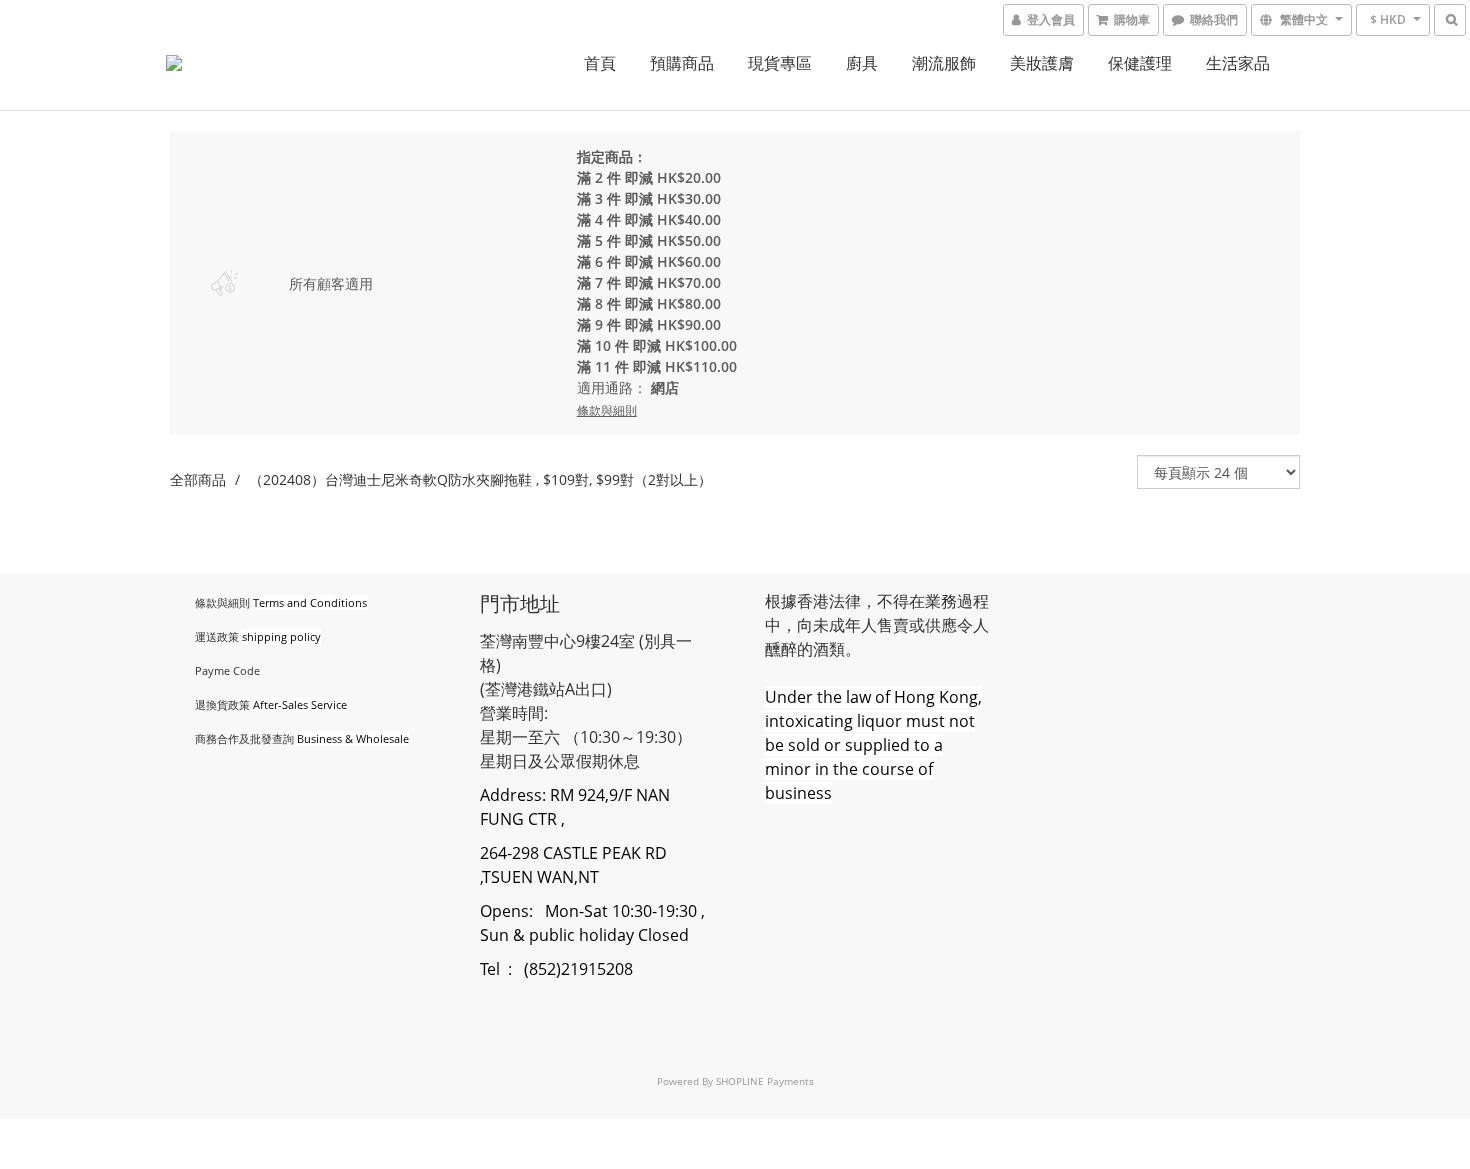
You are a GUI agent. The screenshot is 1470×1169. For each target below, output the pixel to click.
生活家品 (1238, 63)
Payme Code (227, 670)
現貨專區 (780, 63)
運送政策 (217, 636)
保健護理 (1140, 63)
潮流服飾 (944, 63)
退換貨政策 (222, 704)
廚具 (862, 63)
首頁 (600, 63)
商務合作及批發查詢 (244, 738)
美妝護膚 (1042, 63)
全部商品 (198, 479)
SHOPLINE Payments (765, 1081)
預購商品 (682, 63)
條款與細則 (222, 602)
